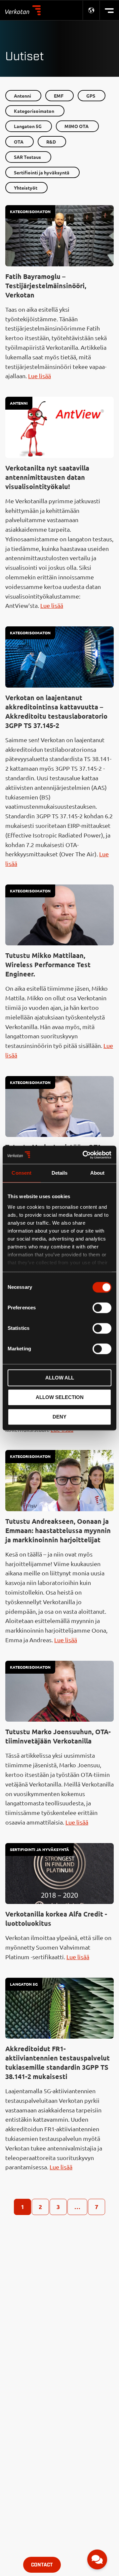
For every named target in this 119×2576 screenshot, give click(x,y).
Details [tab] (60, 1173)
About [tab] (98, 1173)
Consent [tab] (21, 1173)
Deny (59, 1417)
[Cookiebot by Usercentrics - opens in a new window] (84, 1155)
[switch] (102, 1308)
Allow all (60, 1378)
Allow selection (60, 1397)
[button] (97, 2559)
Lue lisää (40, 376)
